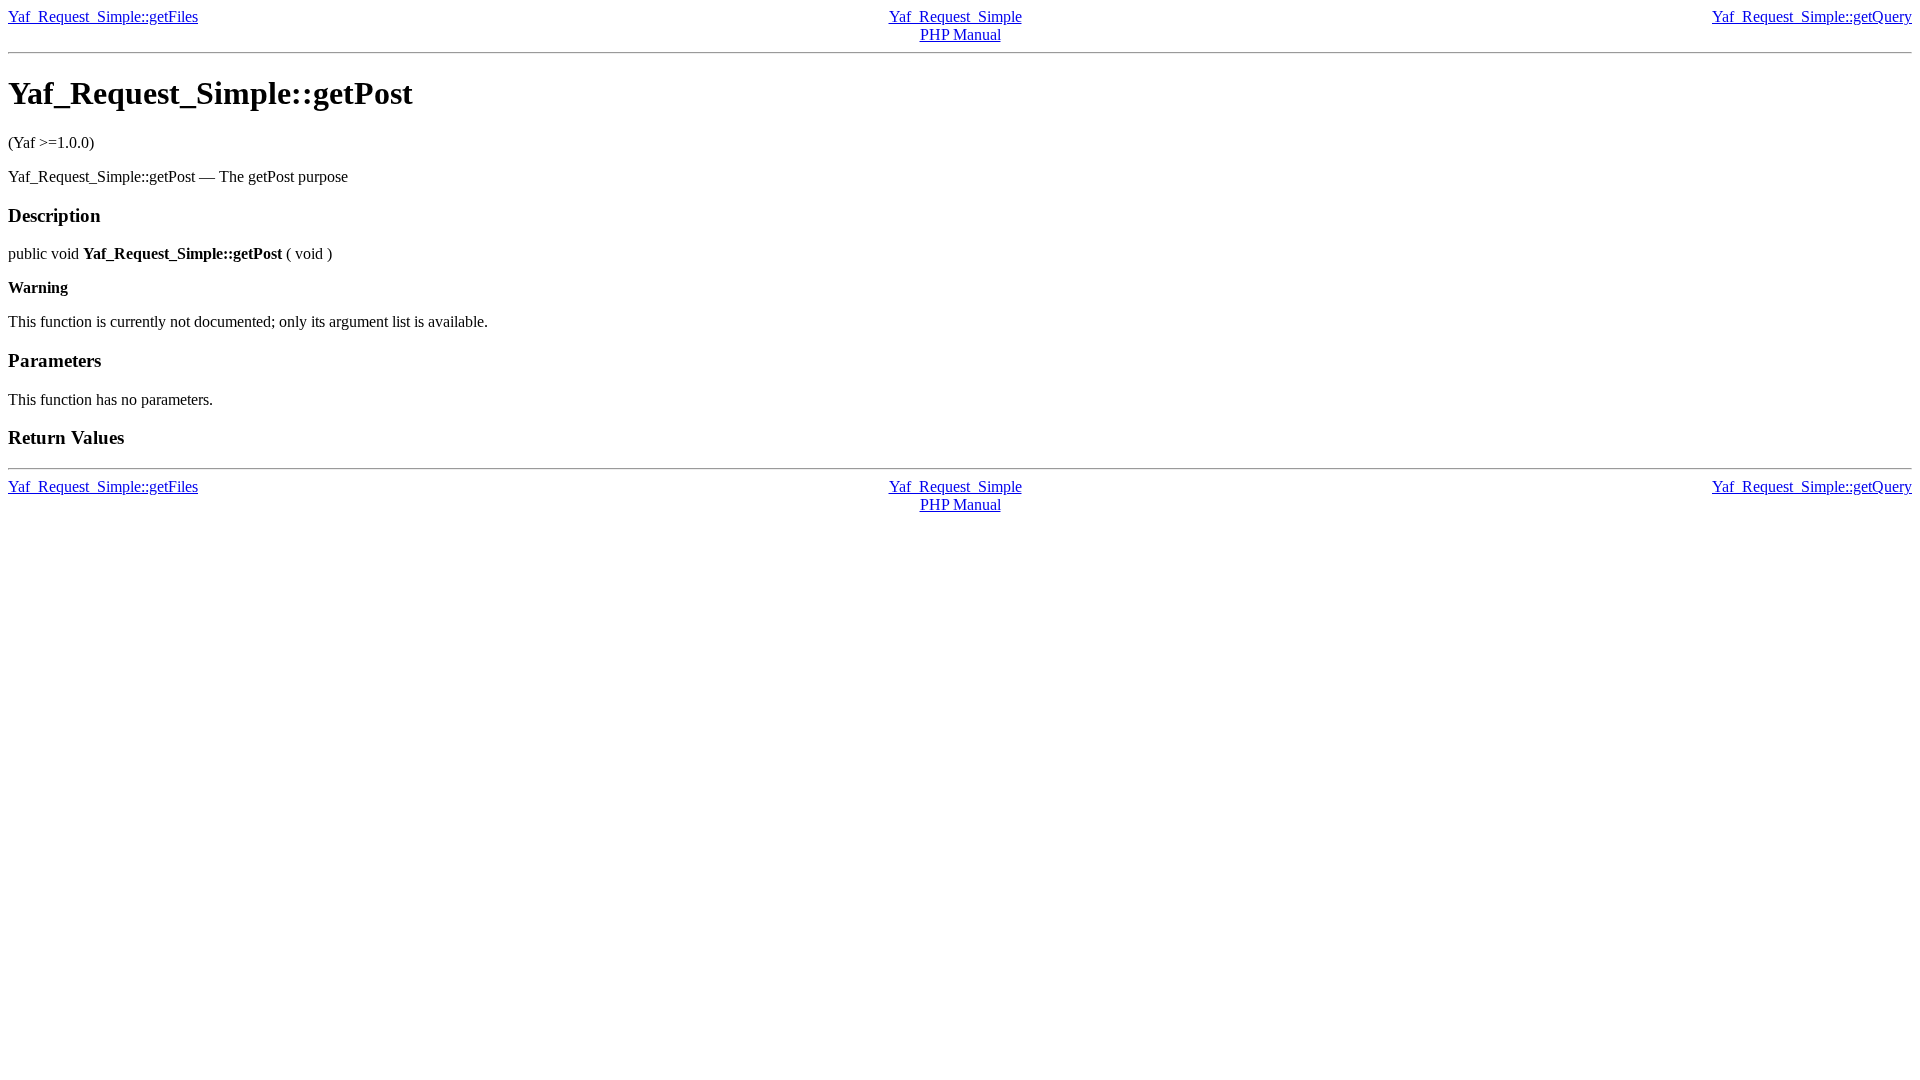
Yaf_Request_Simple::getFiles (103, 16)
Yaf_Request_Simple (955, 16)
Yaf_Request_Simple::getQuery (1812, 16)
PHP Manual (960, 34)
